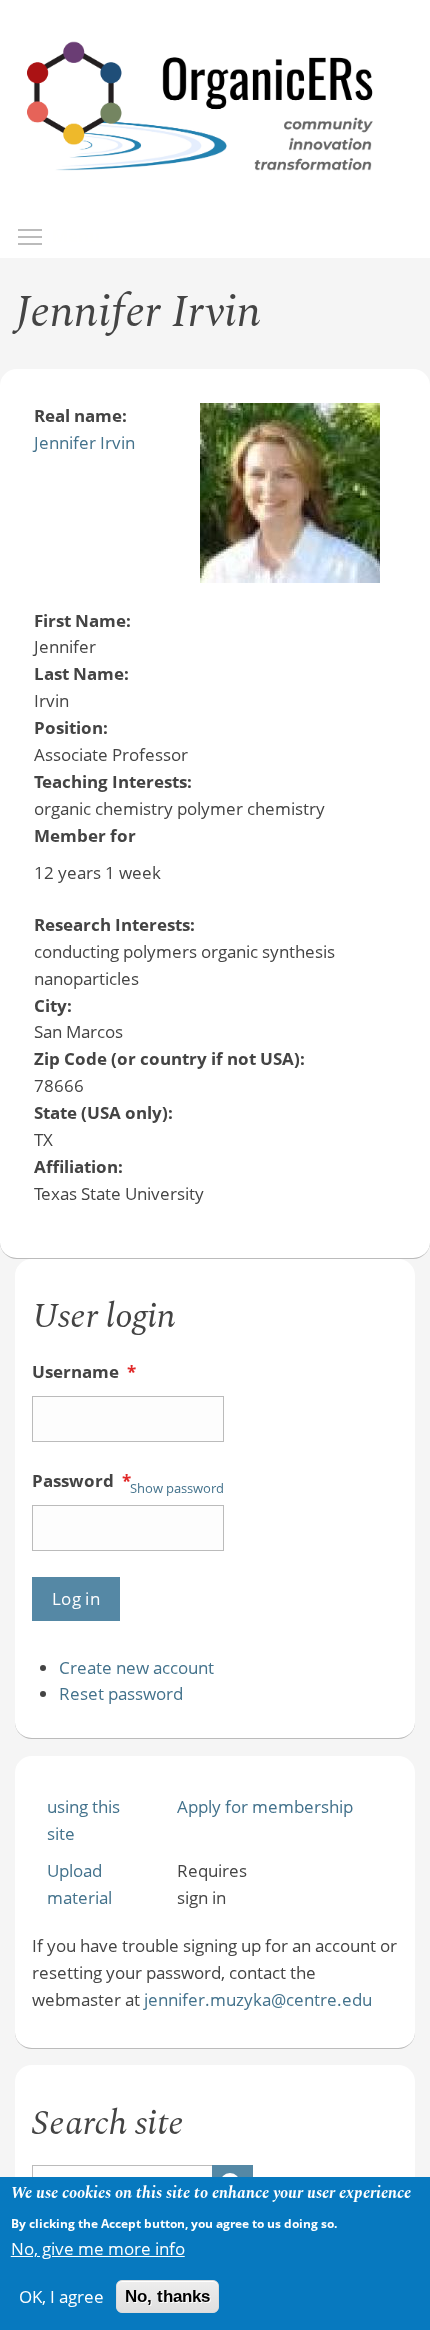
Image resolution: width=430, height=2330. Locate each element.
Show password (177, 1488)
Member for (85, 835)
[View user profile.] (290, 576)
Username (84, 1371)
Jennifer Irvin (84, 442)
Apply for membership (265, 1806)
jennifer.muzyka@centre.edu (258, 1999)
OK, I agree (61, 2296)
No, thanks (167, 2296)
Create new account (136, 1667)
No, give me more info (98, 2248)
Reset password (121, 1693)
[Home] (201, 191)
